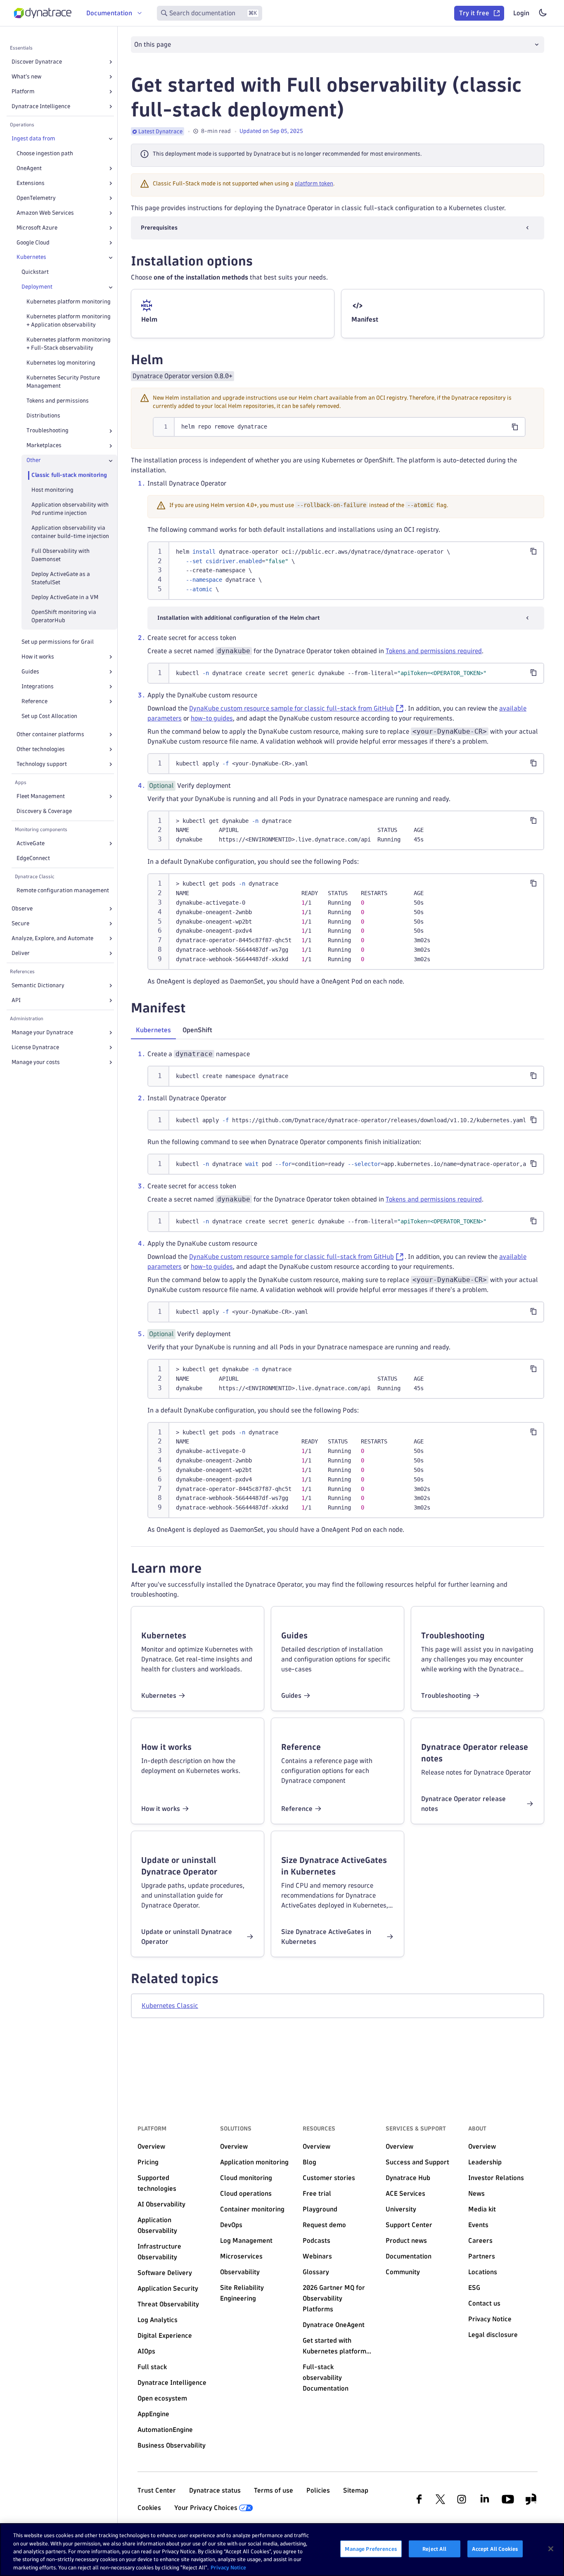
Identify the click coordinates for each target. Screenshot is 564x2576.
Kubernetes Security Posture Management (63, 382)
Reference (34, 701)
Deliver (21, 953)
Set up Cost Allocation (49, 716)
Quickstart (35, 272)
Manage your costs (36, 1062)
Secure (20, 923)
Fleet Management (41, 796)
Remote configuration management (63, 890)
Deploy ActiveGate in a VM (65, 597)
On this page (153, 44)
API (16, 1000)
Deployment (37, 287)
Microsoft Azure (37, 228)
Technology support (42, 764)
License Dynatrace (35, 1047)
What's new (26, 77)
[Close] (111, 139)
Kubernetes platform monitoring (69, 302)
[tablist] (338, 1031)
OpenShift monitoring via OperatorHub (64, 616)
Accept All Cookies (495, 2549)
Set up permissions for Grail (58, 642)
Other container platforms (50, 734)
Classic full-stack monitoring (69, 475)
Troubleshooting (47, 431)
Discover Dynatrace (37, 62)
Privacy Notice (228, 2567)
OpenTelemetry (36, 198)
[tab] (153, 1030)
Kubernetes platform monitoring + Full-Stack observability (69, 344)
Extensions (31, 183)
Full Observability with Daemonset (60, 555)
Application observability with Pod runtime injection (70, 509)
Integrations (38, 686)
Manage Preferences (371, 2549)
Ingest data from (33, 139)
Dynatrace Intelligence (41, 106)
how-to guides (212, 718)
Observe (22, 909)
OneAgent (29, 168)
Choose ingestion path (45, 153)
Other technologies (41, 749)
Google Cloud (33, 243)
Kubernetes (31, 257)
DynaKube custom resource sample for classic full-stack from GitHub (291, 708)
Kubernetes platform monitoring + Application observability (69, 321)
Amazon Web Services (45, 213)
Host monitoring (52, 490)
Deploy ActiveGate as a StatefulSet (61, 578)
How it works (38, 657)
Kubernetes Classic (170, 2006)
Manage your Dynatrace (42, 1032)
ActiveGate (31, 843)
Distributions (43, 416)
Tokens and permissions (58, 401)
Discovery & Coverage (44, 811)
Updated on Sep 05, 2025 (271, 131)
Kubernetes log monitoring (61, 363)
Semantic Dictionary (38, 985)
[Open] (111, 62)
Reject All (434, 2549)
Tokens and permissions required (434, 651)
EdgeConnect (33, 858)
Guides (30, 672)
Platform (23, 91)
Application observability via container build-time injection (70, 532)
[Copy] (515, 427)
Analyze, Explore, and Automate (52, 938)
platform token (314, 184)
